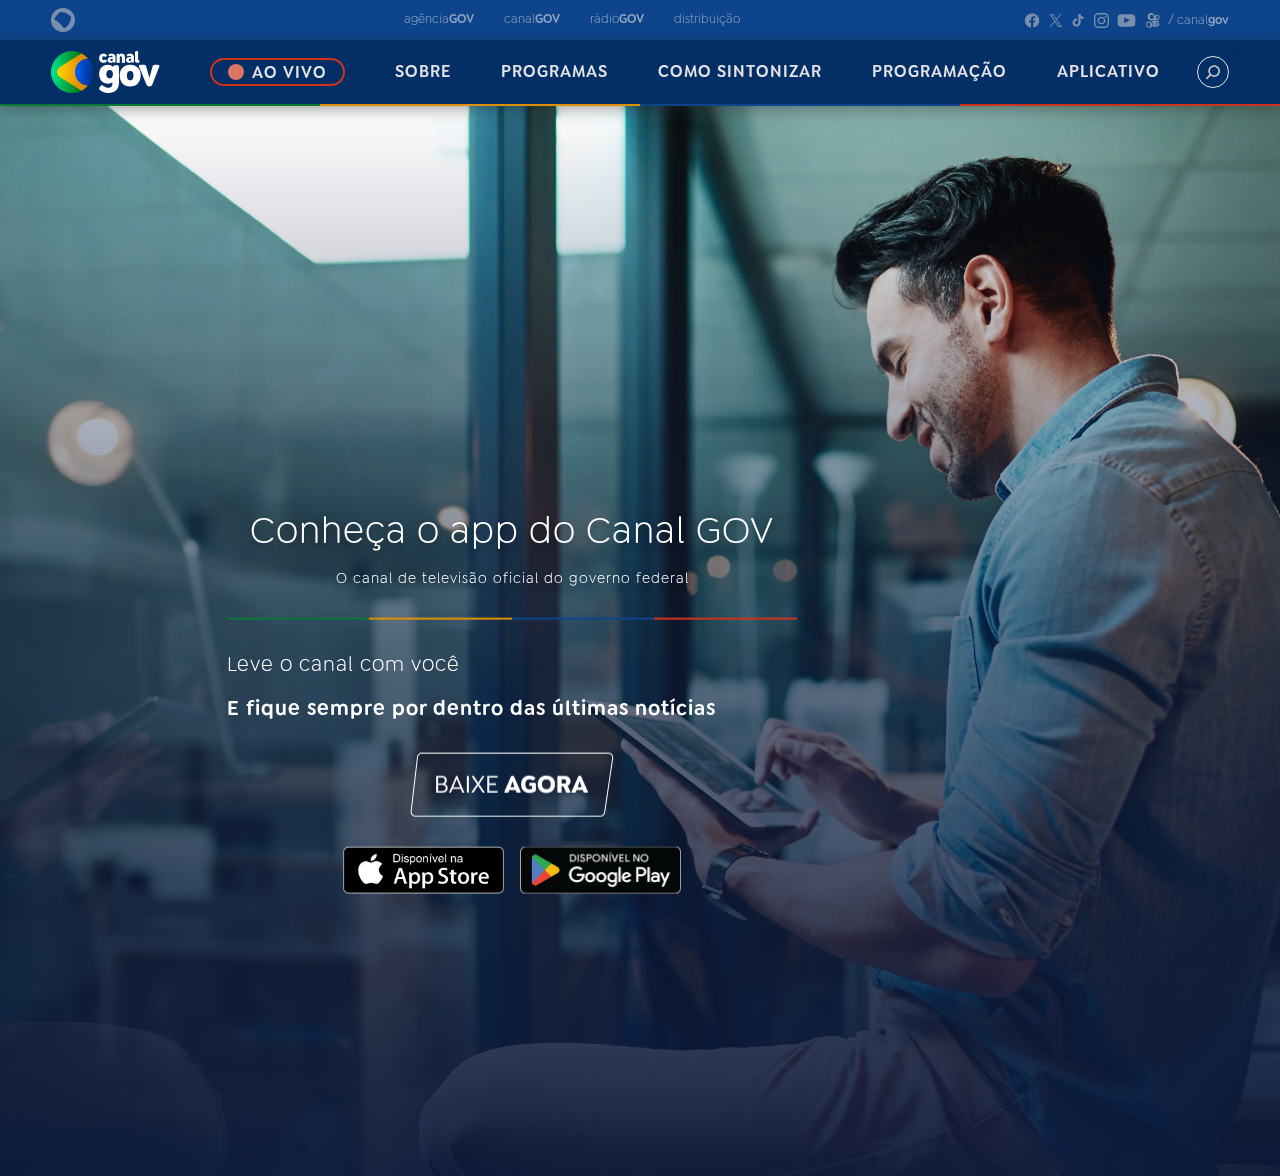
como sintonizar (740, 71)
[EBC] (85, 20)
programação (939, 71)
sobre (423, 71)
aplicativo (1108, 71)
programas (554, 71)
